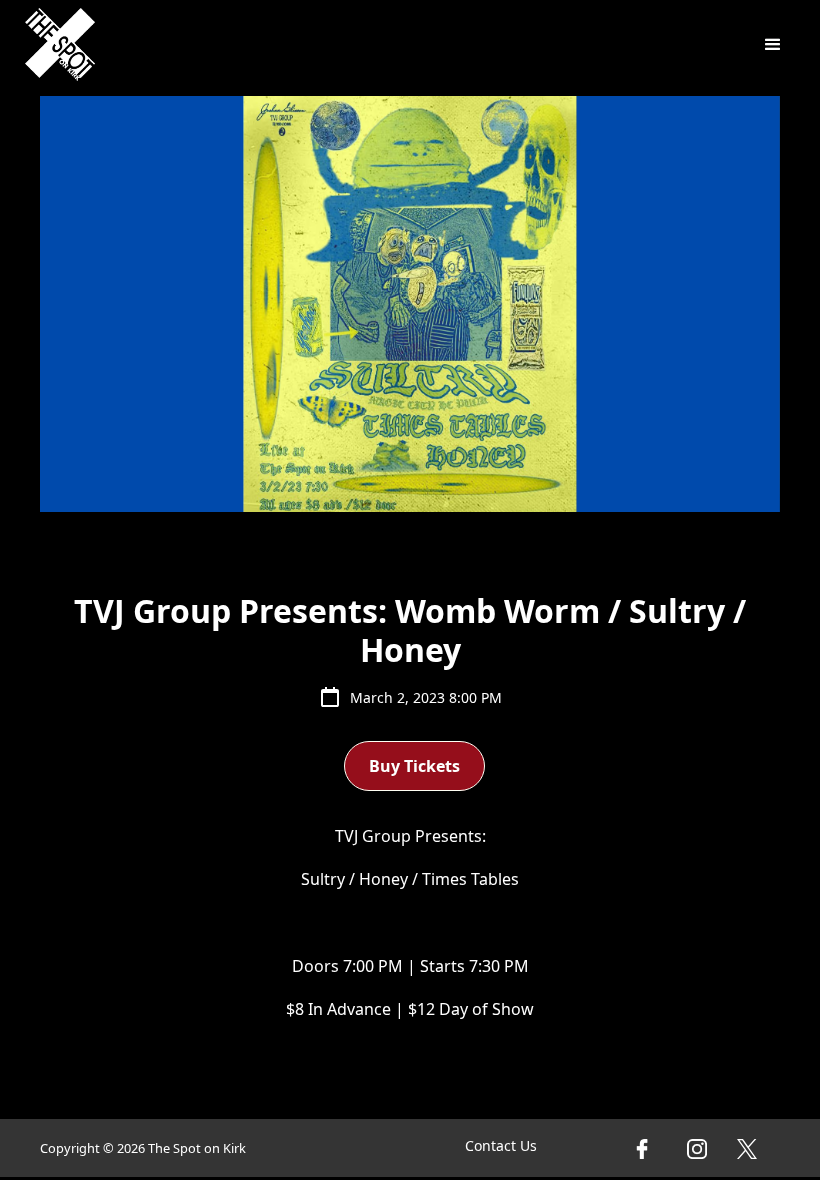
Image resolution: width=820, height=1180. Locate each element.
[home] (60, 44)
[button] (773, 45)
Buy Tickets (414, 766)
